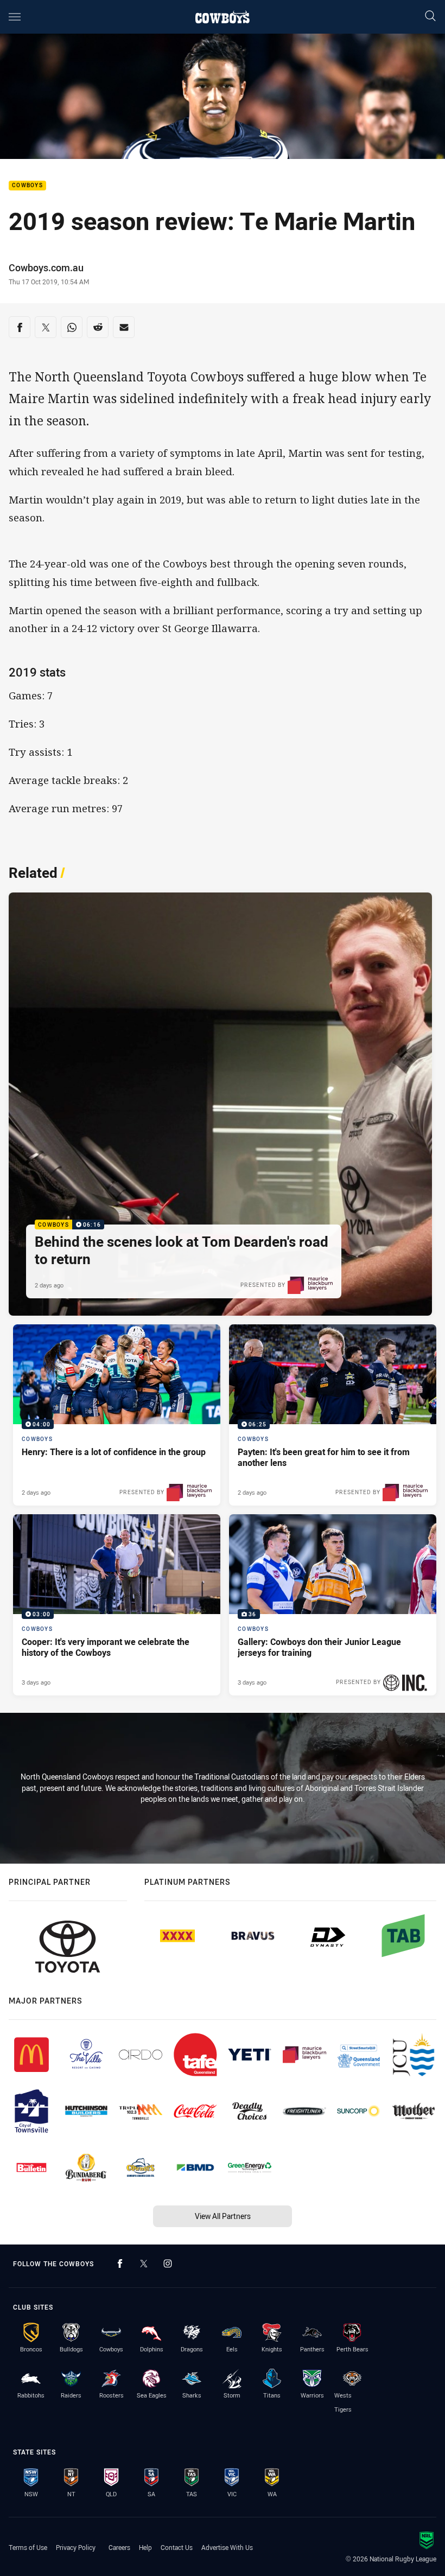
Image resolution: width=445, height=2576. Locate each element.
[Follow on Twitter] (144, 2263)
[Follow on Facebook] (120, 2263)
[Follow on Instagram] (168, 2263)
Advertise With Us (227, 2547)
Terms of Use (28, 2547)
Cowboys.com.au (46, 267)
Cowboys (27, 186)
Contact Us (177, 2547)
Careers (119, 2547)
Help (145, 2547)
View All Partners (223, 2216)
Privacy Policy (76, 2547)
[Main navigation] (15, 17)
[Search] (430, 17)
